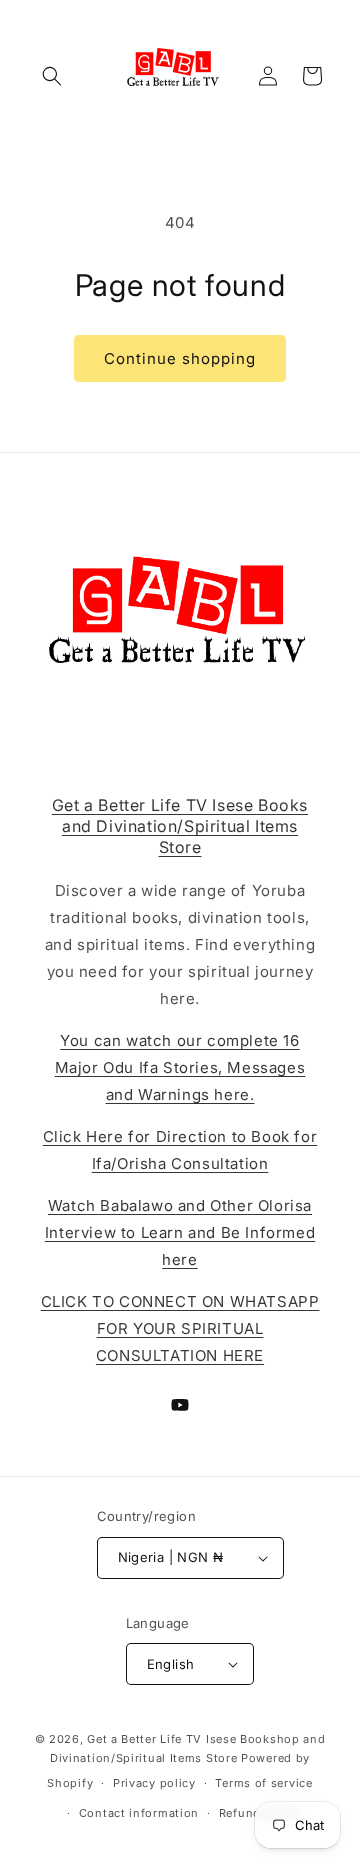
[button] (52, 76)
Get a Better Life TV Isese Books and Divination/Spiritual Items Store (180, 826)
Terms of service (263, 1783)
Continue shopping (180, 358)
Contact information (139, 1813)
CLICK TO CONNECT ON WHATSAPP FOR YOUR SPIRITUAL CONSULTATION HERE (180, 1328)
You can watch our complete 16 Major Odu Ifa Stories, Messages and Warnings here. (180, 1067)
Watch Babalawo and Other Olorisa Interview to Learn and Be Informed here (180, 1232)
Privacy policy (154, 1783)
